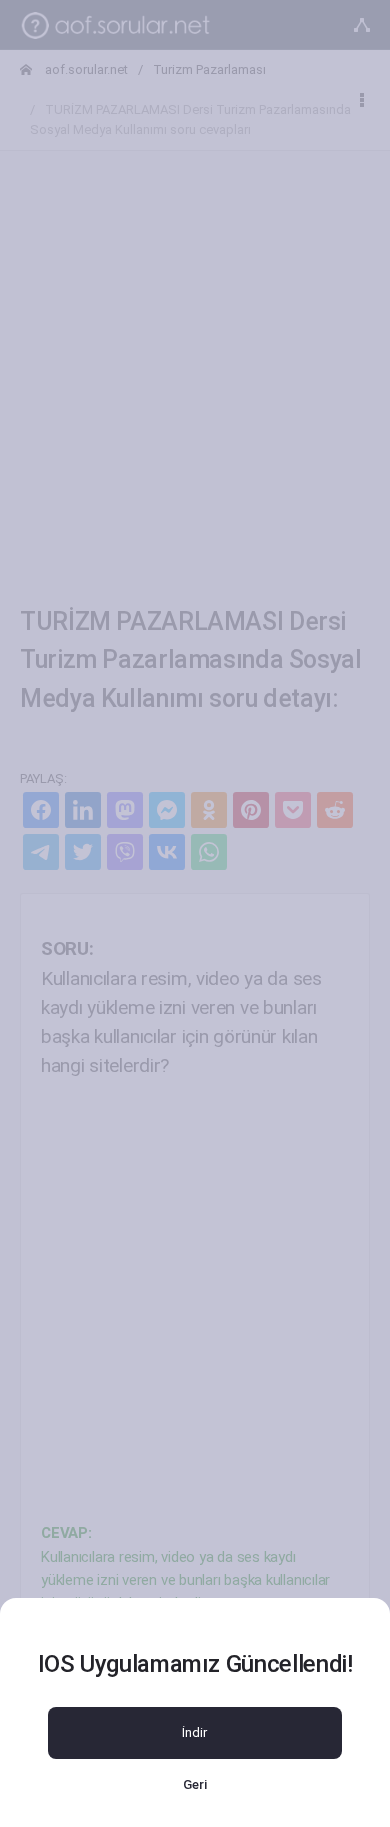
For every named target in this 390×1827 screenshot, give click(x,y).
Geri (195, 1784)
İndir (194, 1732)
